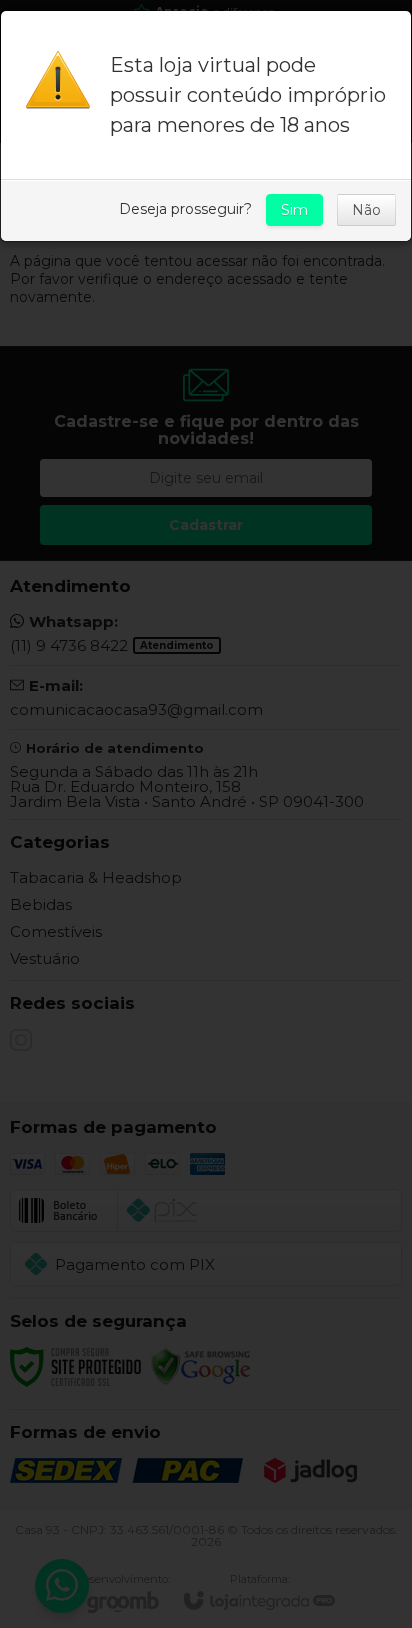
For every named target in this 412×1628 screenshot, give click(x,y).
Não (366, 210)
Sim (294, 210)
